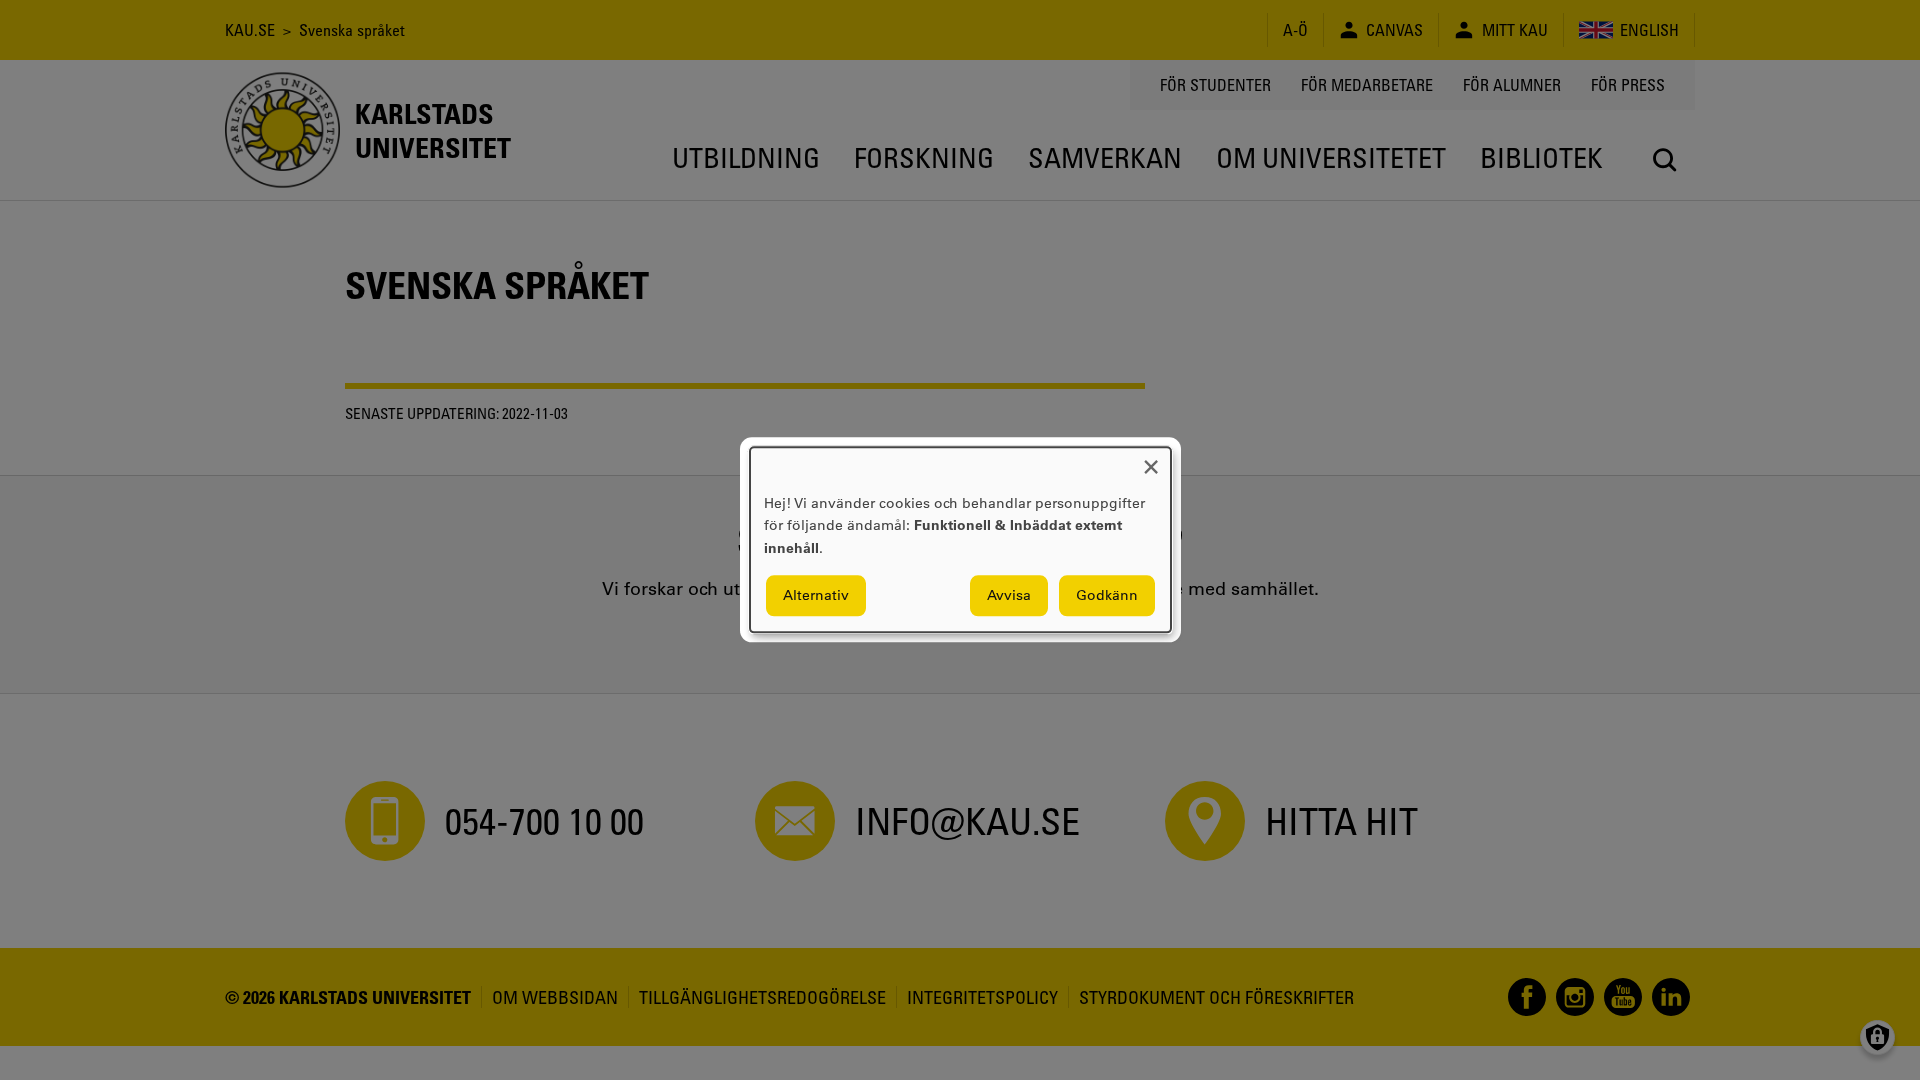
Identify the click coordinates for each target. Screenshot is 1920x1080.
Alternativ (816, 596)
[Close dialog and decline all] (1151, 459)
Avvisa (1009, 596)
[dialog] (960, 539)
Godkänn (1107, 596)
